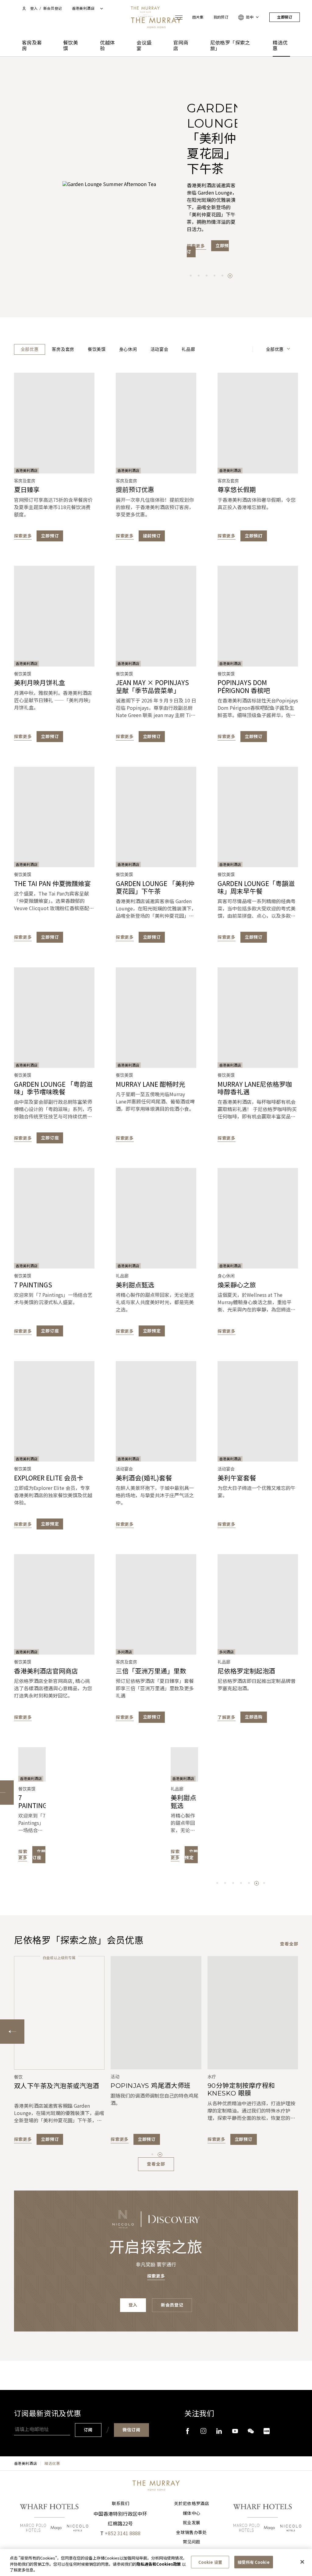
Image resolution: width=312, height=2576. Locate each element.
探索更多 (197, 198)
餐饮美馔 (71, 46)
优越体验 (107, 46)
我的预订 (221, 17)
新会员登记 (53, 8)
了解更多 (227, 1717)
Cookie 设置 (210, 2562)
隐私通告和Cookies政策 (159, 2564)
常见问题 (191, 2542)
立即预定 (152, 1331)
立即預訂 (254, 536)
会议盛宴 (144, 46)
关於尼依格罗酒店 (191, 2504)
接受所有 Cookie (253, 2562)
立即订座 (50, 1138)
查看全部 (289, 1944)
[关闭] (302, 2562)
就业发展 (191, 2523)
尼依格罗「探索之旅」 (230, 46)
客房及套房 (32, 46)
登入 (34, 8)
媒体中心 (191, 2513)
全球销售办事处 (191, 2532)
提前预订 (152, 536)
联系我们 (121, 2504)
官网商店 (181, 46)
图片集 (198, 17)
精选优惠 (280, 46)
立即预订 (285, 17)
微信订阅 (131, 2430)
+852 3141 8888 (123, 2533)
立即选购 (254, 1717)
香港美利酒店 (26, 2463)
